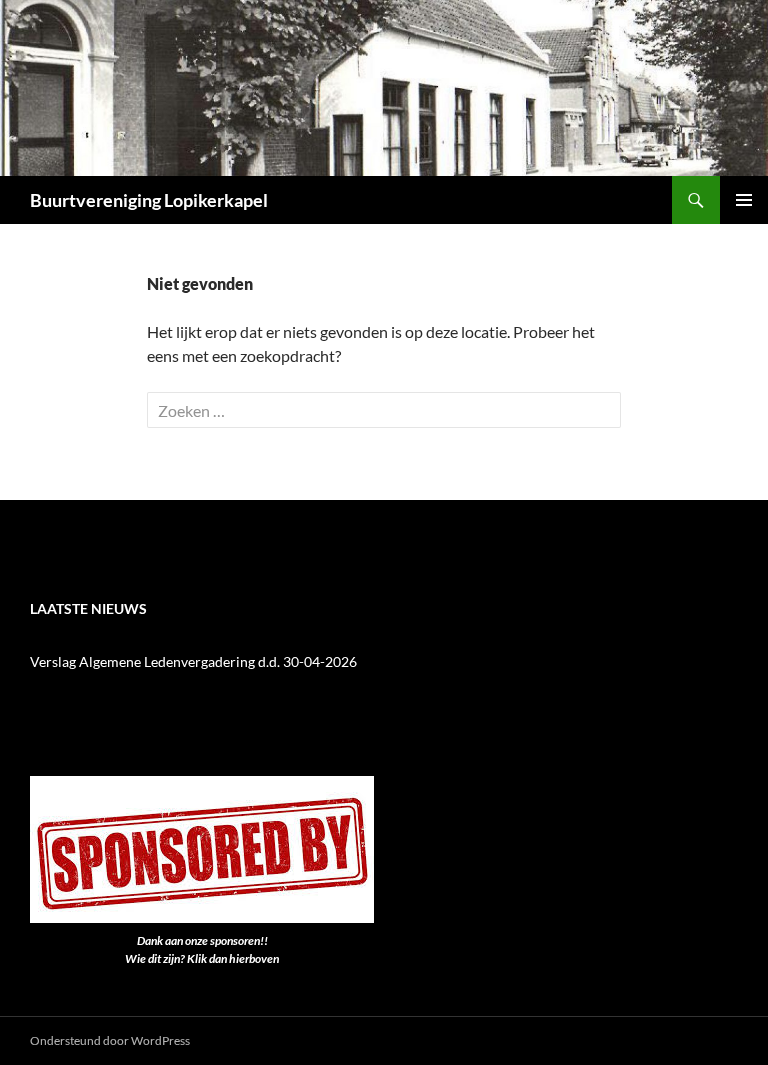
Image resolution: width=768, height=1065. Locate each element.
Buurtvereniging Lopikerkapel (149, 200)
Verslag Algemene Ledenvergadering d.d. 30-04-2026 (193, 661)
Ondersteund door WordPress (110, 1040)
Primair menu (744, 200)
